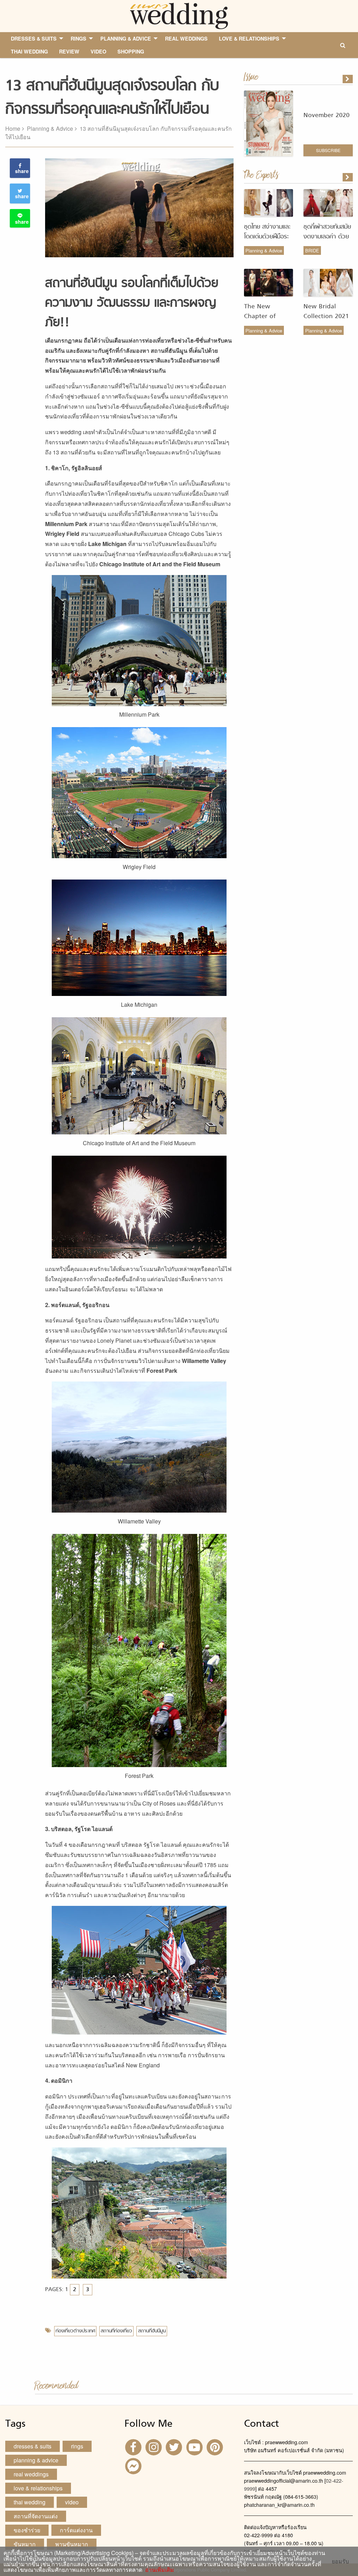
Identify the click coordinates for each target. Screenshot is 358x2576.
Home (13, 128)
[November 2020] (348, 79)
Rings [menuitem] (78, 38)
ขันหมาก (25, 2544)
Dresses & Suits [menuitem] (34, 38)
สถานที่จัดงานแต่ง (36, 2516)
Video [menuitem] (98, 51)
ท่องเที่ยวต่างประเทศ (75, 2331)
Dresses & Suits (33, 2446)
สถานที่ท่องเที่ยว (116, 2331)
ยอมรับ (340, 2561)
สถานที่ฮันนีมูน (152, 2331)
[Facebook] (134, 2446)
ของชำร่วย (27, 2530)
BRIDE (312, 250)
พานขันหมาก (72, 2544)
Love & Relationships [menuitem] (249, 38)
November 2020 (327, 116)
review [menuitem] (69, 51)
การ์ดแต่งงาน (76, 2530)
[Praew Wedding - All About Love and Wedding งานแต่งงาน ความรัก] (179, 15)
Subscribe (328, 150)
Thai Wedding (30, 2502)
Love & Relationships (38, 2488)
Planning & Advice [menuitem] (126, 38)
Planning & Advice (50, 128)
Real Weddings (31, 2474)
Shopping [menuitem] (131, 51)
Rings (77, 2446)
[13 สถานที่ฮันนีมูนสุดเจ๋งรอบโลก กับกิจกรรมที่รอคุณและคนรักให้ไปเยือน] (348, 177)
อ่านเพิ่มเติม (158, 2570)
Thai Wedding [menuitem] (29, 51)
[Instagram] (155, 2446)
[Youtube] (195, 2446)
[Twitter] (175, 2446)
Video (72, 2502)
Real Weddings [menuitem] (186, 38)
